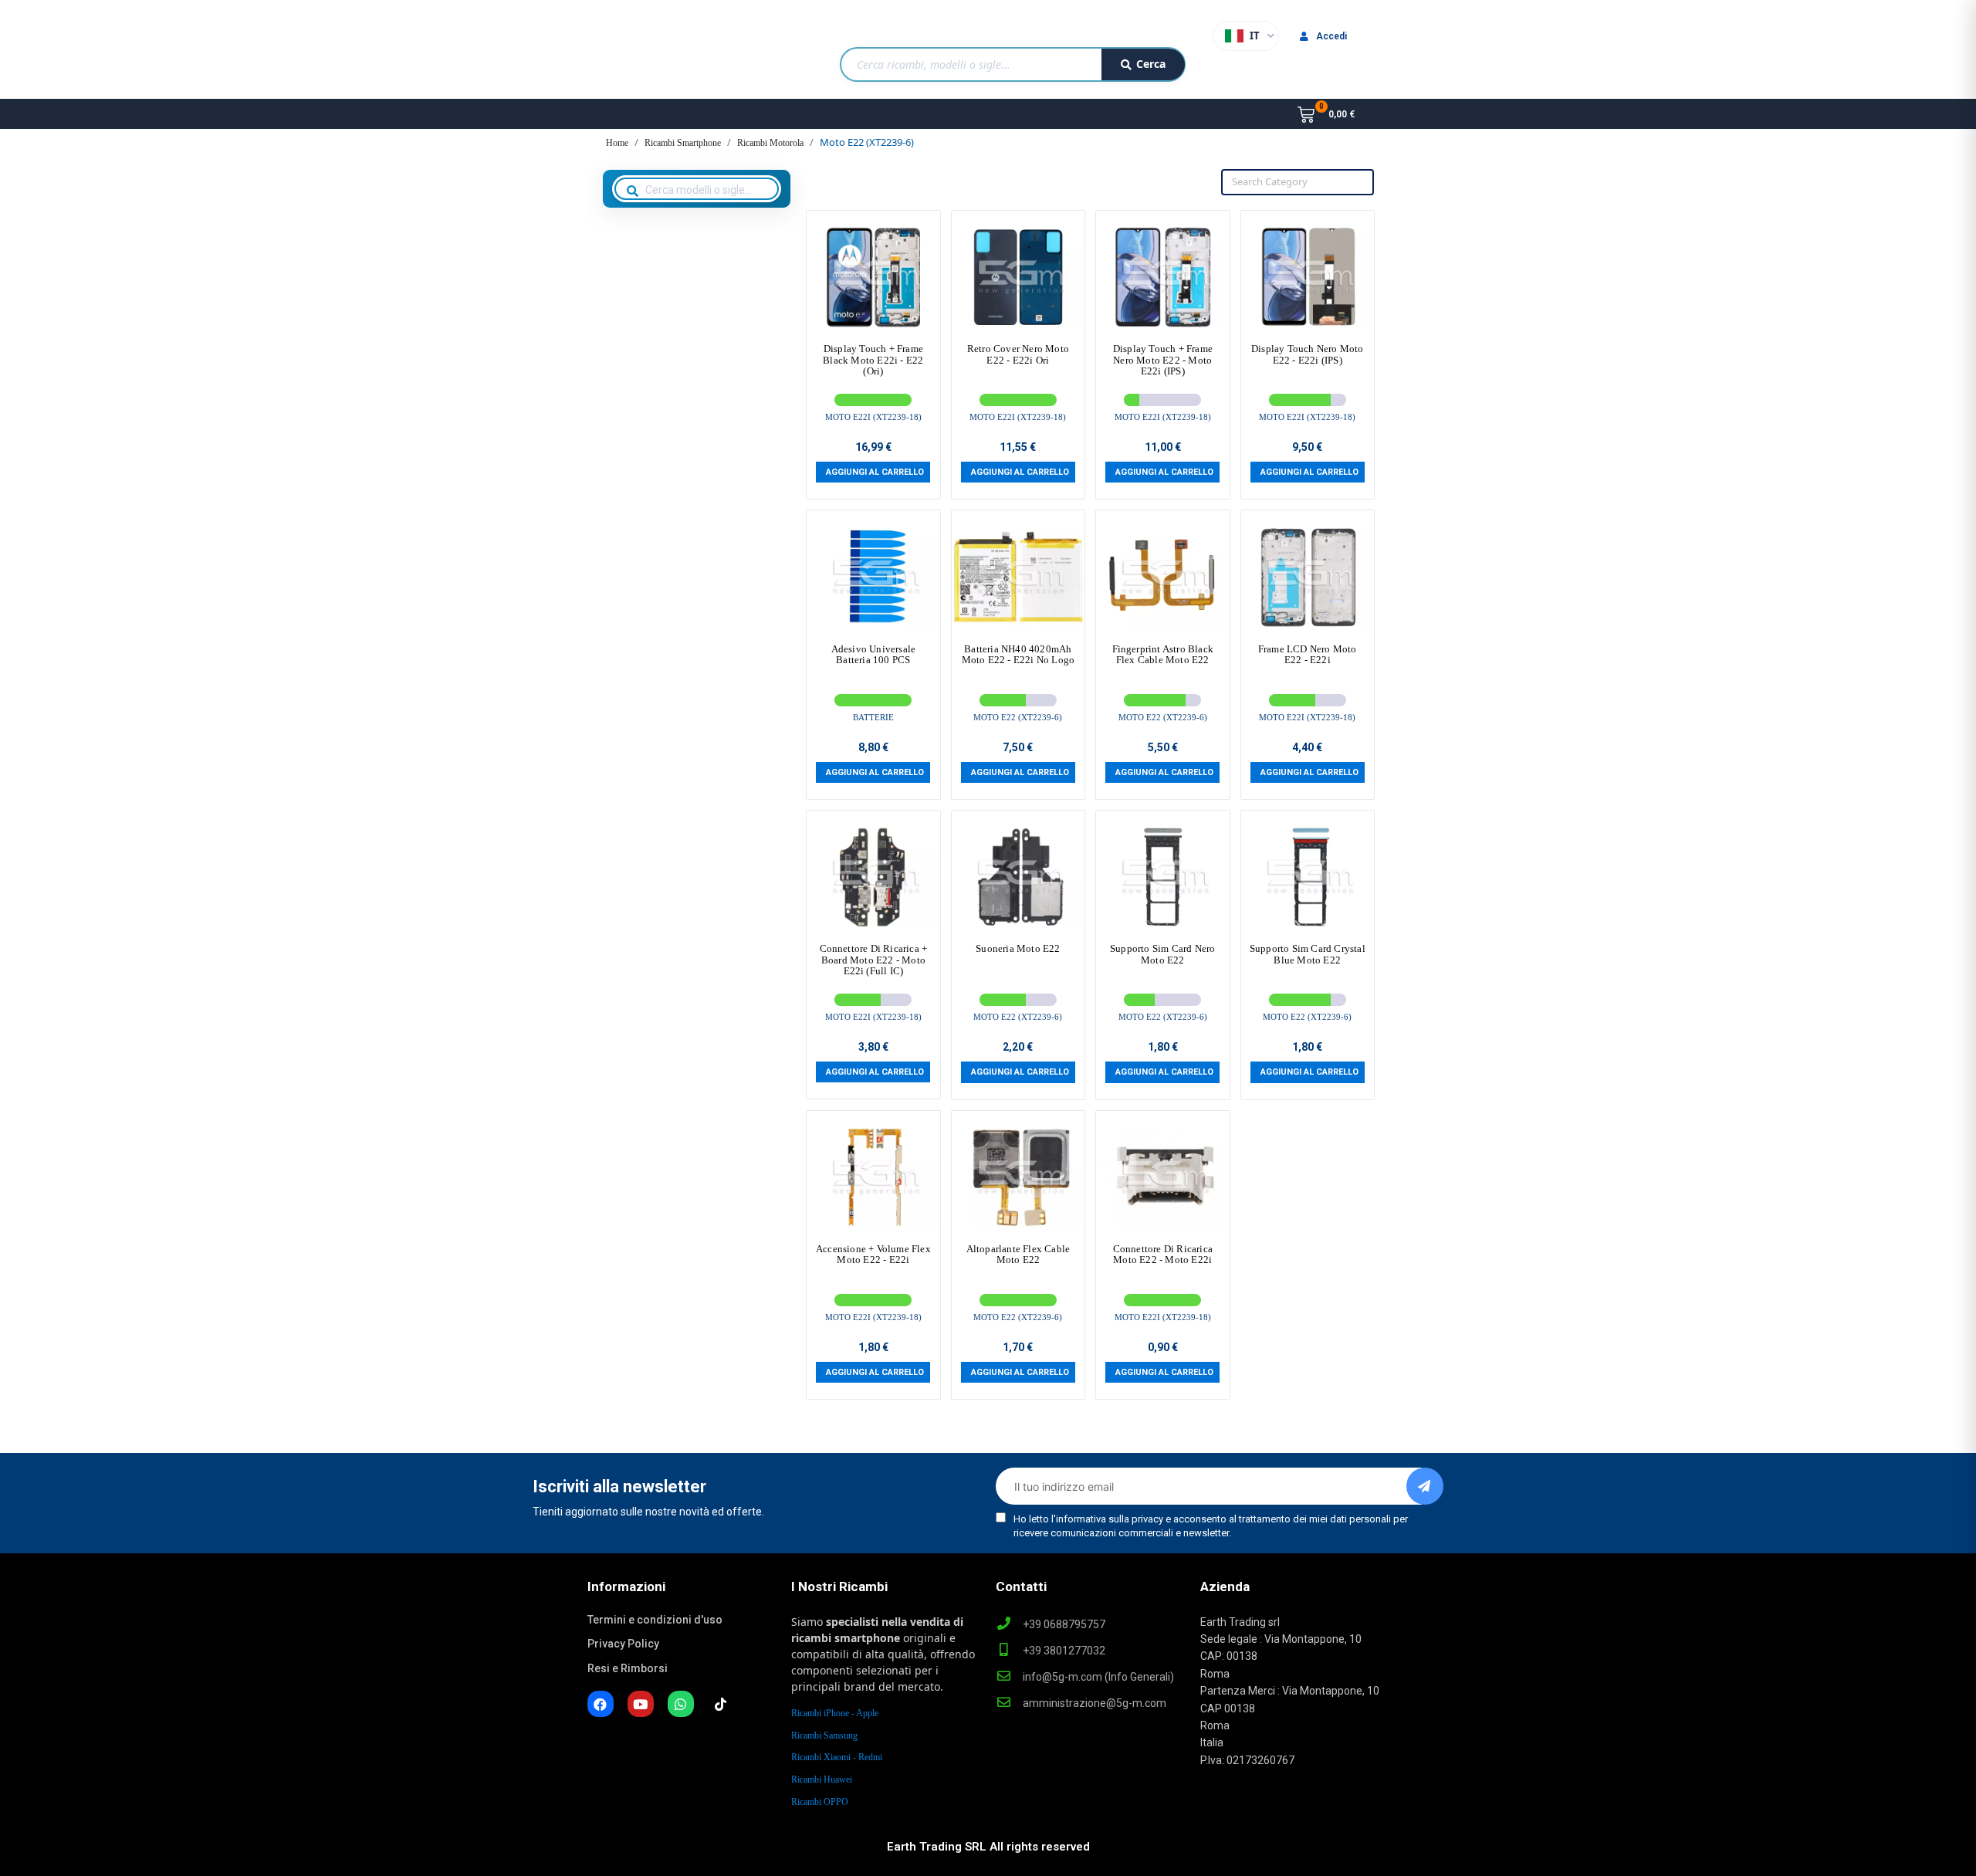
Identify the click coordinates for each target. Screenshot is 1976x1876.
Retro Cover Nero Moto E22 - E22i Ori (1018, 354)
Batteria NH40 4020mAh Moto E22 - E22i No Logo (1018, 654)
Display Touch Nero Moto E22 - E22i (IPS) (1308, 354)
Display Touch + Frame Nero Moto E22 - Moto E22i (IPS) (1163, 360)
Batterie (873, 717)
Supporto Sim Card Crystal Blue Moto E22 (1308, 954)
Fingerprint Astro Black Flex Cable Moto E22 (1163, 654)
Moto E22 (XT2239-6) (1018, 717)
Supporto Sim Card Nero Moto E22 (1162, 954)
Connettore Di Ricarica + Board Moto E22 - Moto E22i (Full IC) (874, 960)
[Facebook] (601, 1704)
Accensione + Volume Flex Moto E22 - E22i (873, 1254)
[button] (873, 472)
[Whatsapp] (681, 1704)
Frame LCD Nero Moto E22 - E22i (1308, 654)
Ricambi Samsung (824, 1735)
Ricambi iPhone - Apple (835, 1713)
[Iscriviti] (1425, 1486)
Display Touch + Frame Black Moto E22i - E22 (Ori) (873, 360)
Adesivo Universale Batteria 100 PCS (874, 654)
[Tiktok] (721, 1704)
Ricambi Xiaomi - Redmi (837, 1757)
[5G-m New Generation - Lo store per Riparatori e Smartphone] (667, 57)
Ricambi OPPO (820, 1802)
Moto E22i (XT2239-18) (873, 417)
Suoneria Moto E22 (1018, 948)
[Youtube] (641, 1704)
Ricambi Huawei (822, 1779)
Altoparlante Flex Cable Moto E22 (1018, 1254)
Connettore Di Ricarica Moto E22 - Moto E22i (1163, 1254)
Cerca (1151, 64)
